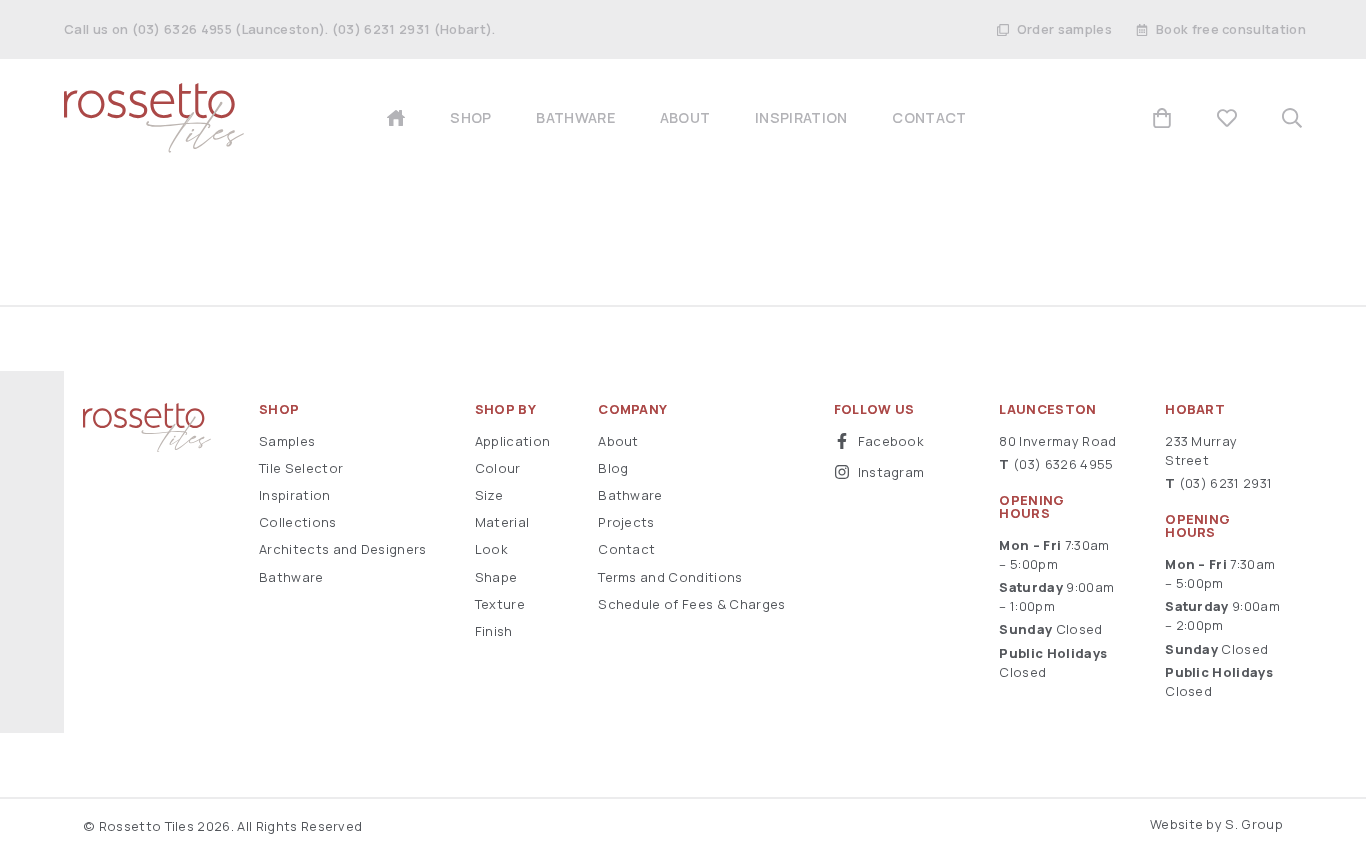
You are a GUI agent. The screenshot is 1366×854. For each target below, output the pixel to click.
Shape (496, 577)
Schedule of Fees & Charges (691, 604)
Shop (279, 409)
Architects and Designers (343, 549)
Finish (494, 631)
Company (632, 409)
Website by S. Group (1216, 824)
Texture (500, 604)
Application (513, 441)
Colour (498, 468)
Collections (298, 522)
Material (502, 522)
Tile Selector (301, 468)
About (618, 441)
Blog (613, 468)
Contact (626, 549)
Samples (287, 441)
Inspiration (295, 495)
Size (489, 495)
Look (491, 549)
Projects (626, 522)
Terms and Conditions (670, 577)
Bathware (291, 577)
